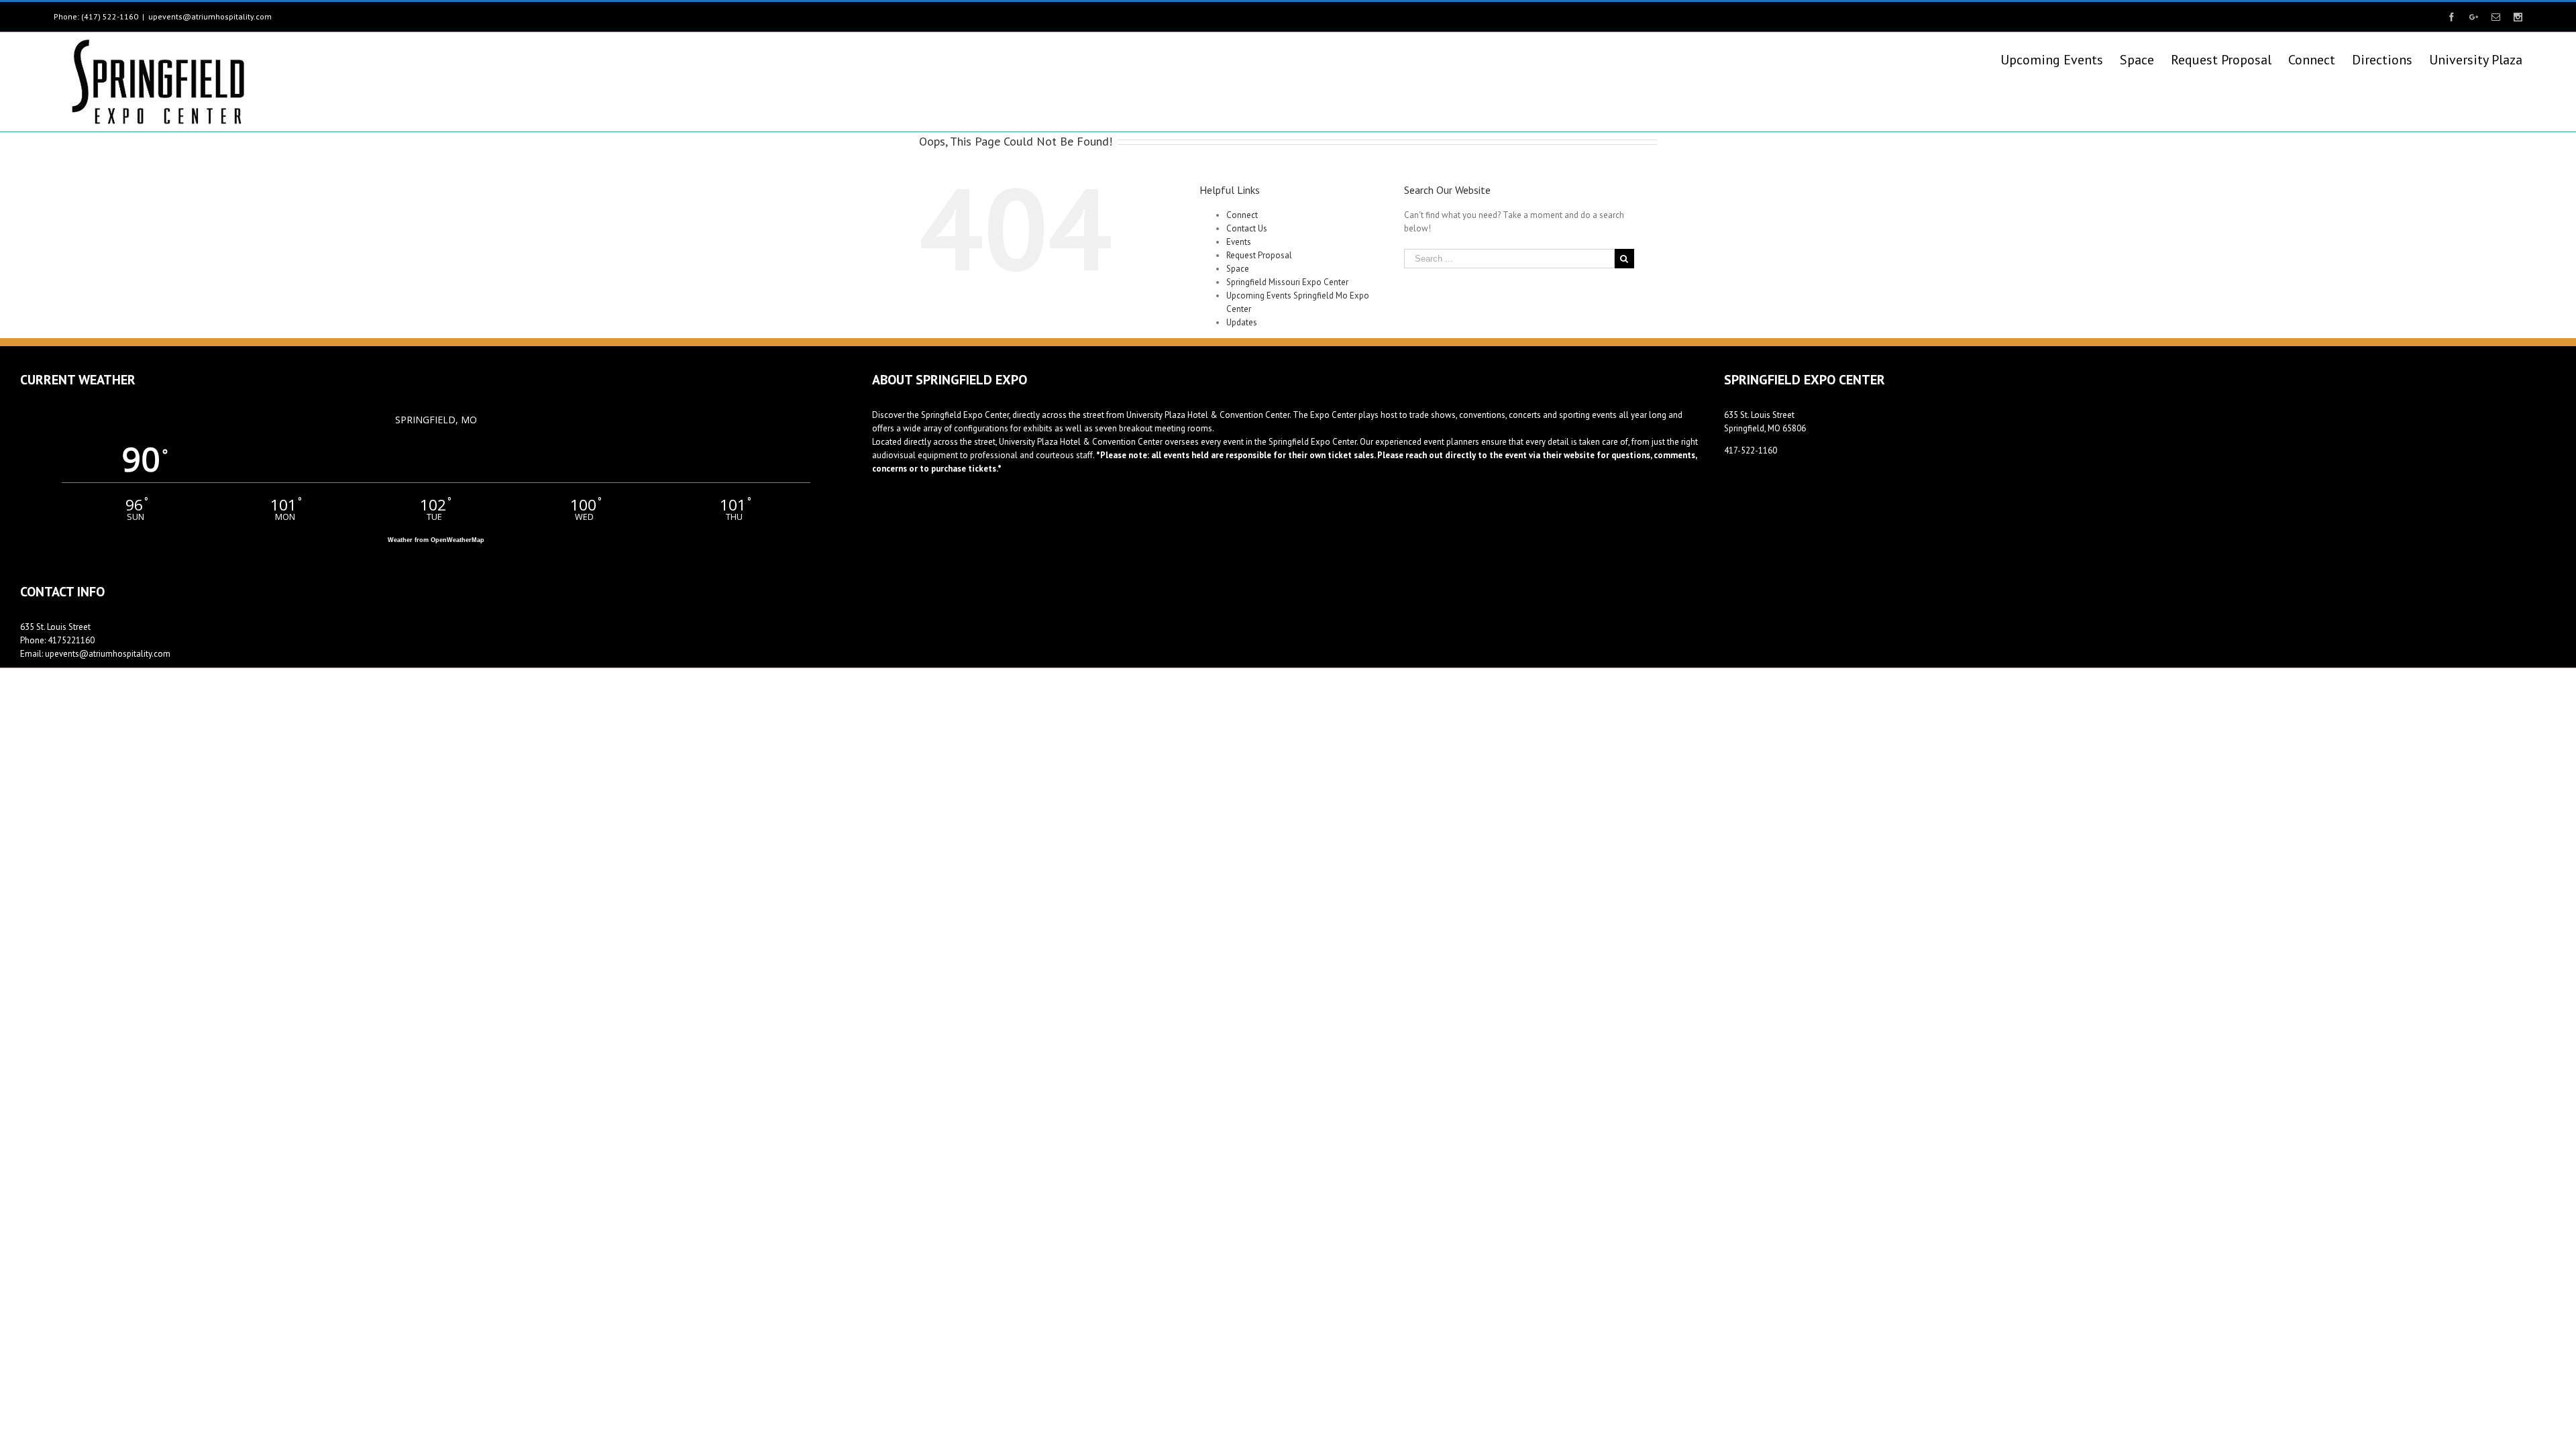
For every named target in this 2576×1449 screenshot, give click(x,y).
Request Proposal (1259, 255)
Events (1239, 242)
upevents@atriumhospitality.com (210, 16)
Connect (1242, 215)
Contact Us (1247, 228)
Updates (1242, 322)
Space (1238, 269)
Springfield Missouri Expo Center (1287, 282)
